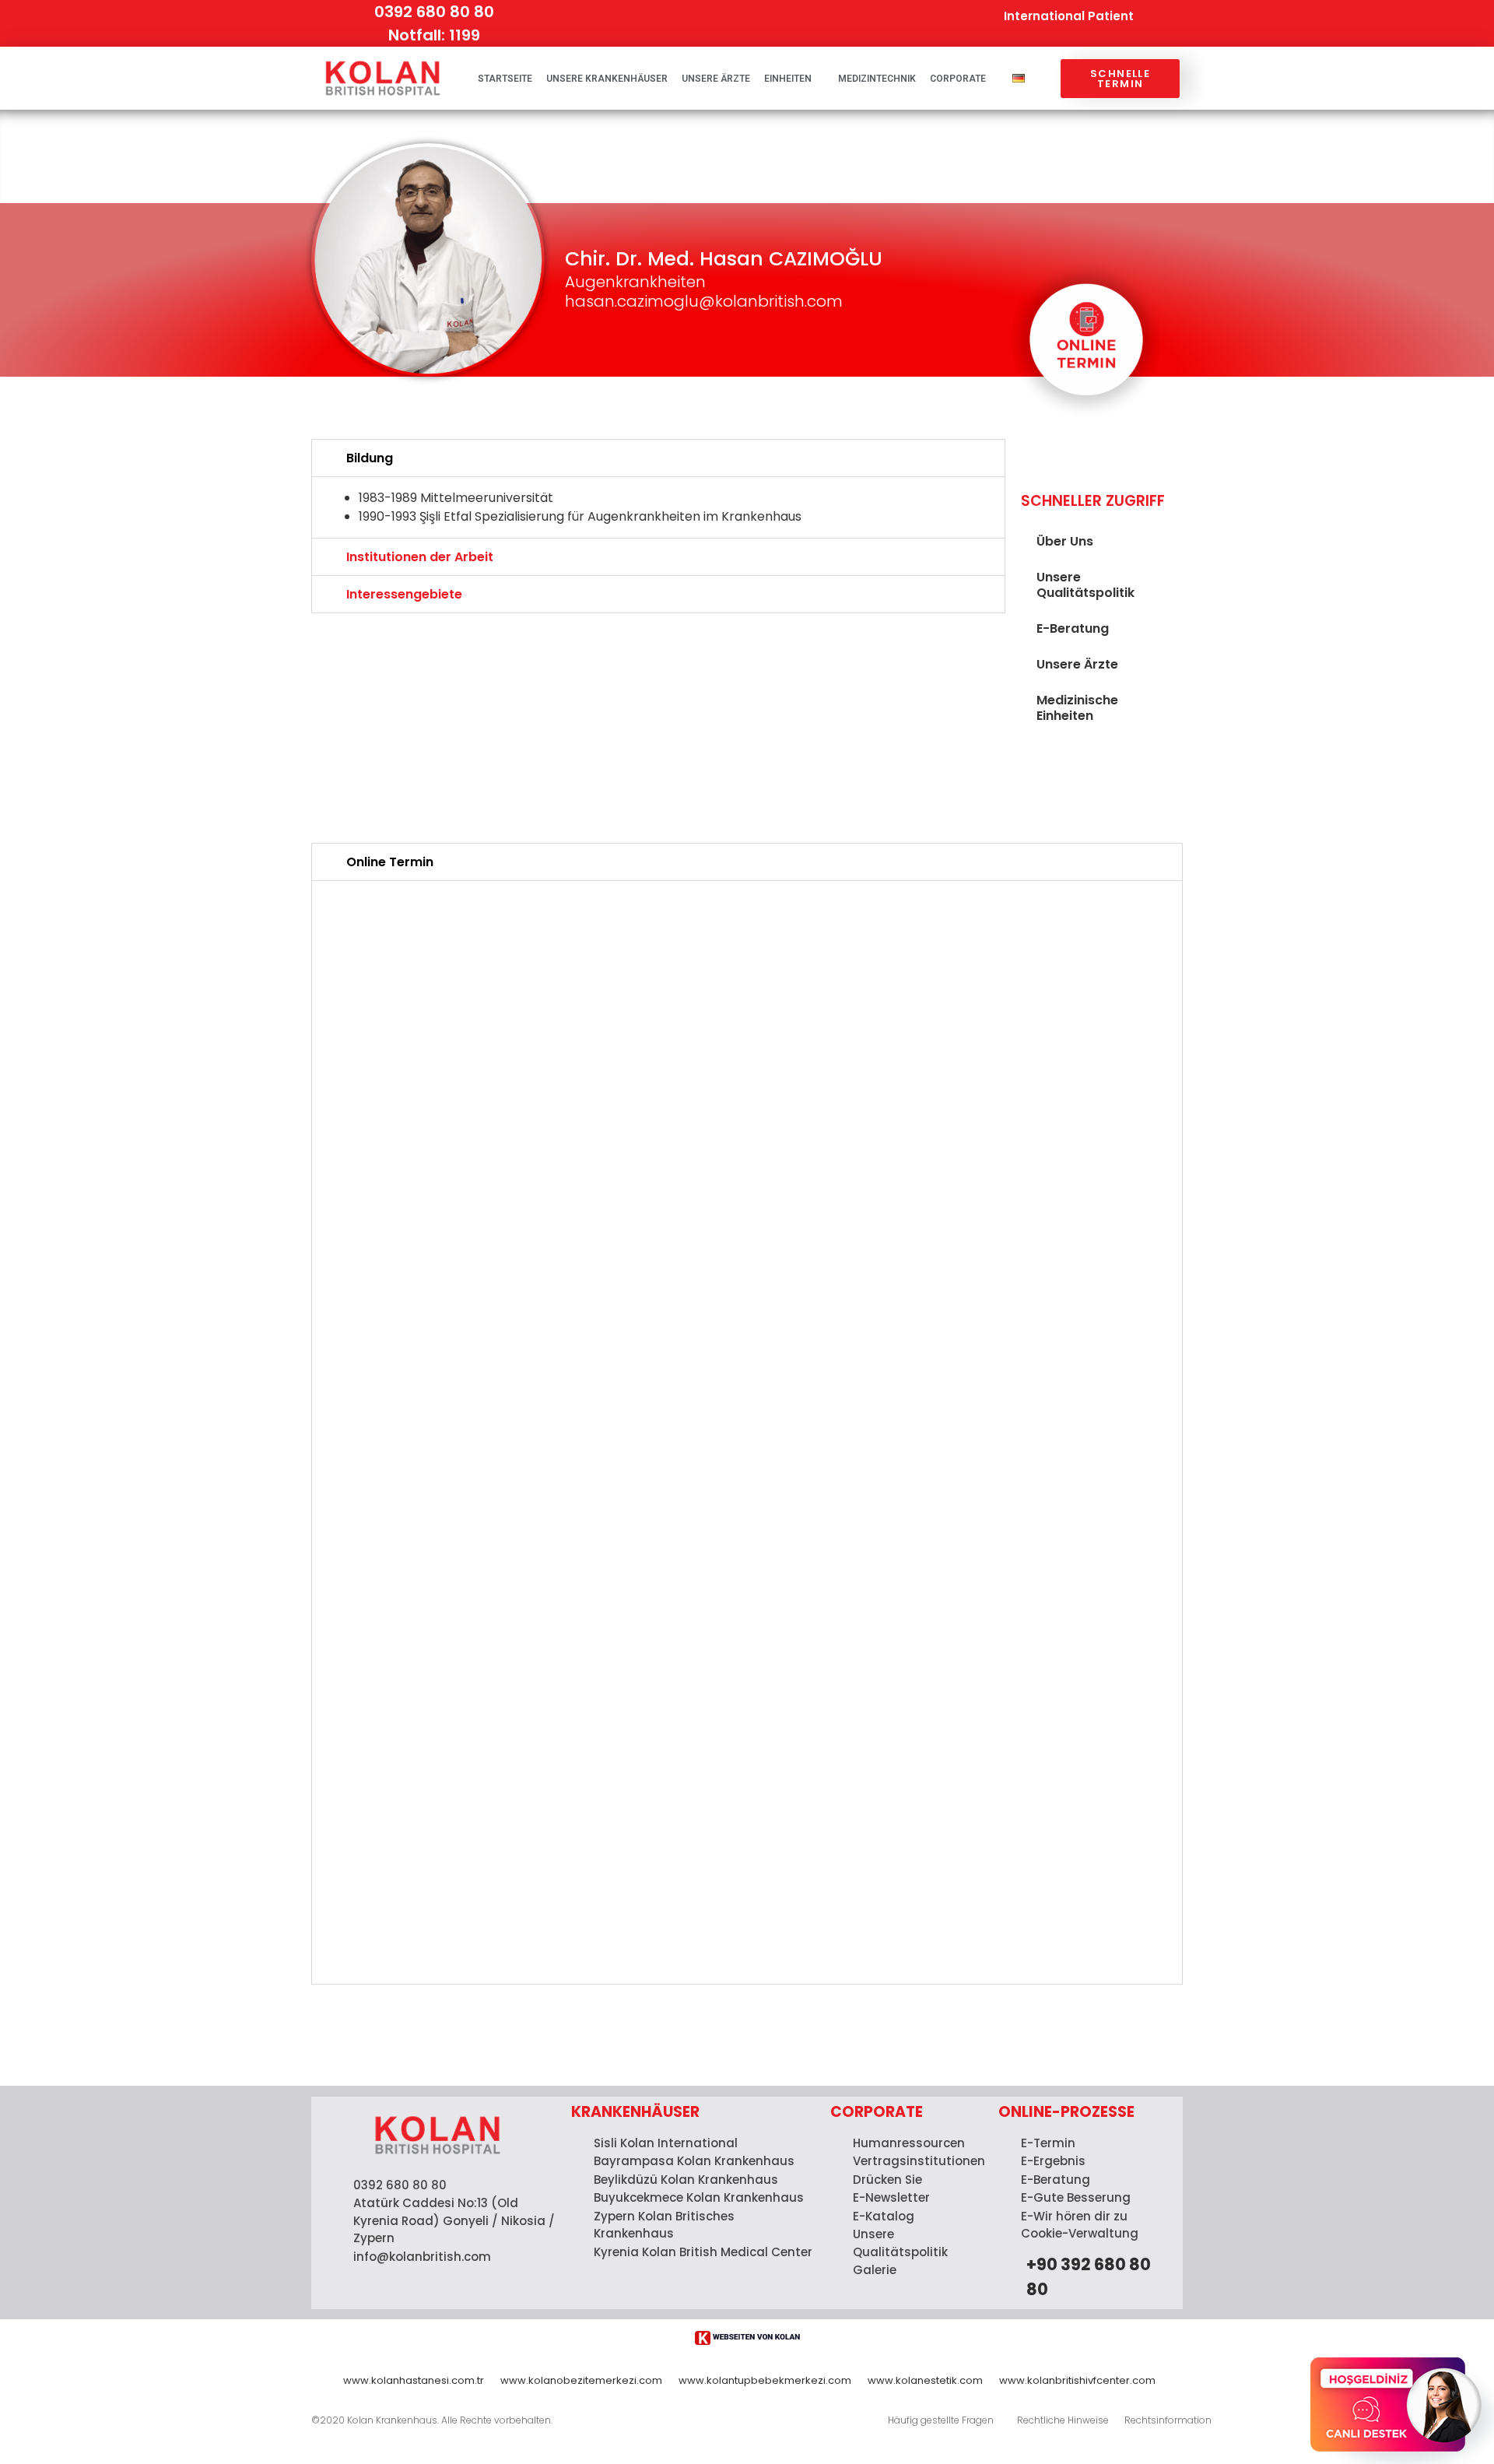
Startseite (505, 79)
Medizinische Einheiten (1077, 708)
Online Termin (390, 862)
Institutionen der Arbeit (420, 557)
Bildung (370, 458)
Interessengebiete (404, 594)
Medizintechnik (877, 79)
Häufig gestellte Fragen (941, 2420)
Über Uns (1065, 541)
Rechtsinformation (1168, 2420)
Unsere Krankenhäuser (607, 79)
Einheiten (788, 79)
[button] (658, 458)
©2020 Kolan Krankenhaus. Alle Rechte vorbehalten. (432, 2420)
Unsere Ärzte (716, 79)
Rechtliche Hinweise (1063, 2420)
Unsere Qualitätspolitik (1085, 585)
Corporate (958, 79)
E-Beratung (1073, 628)
